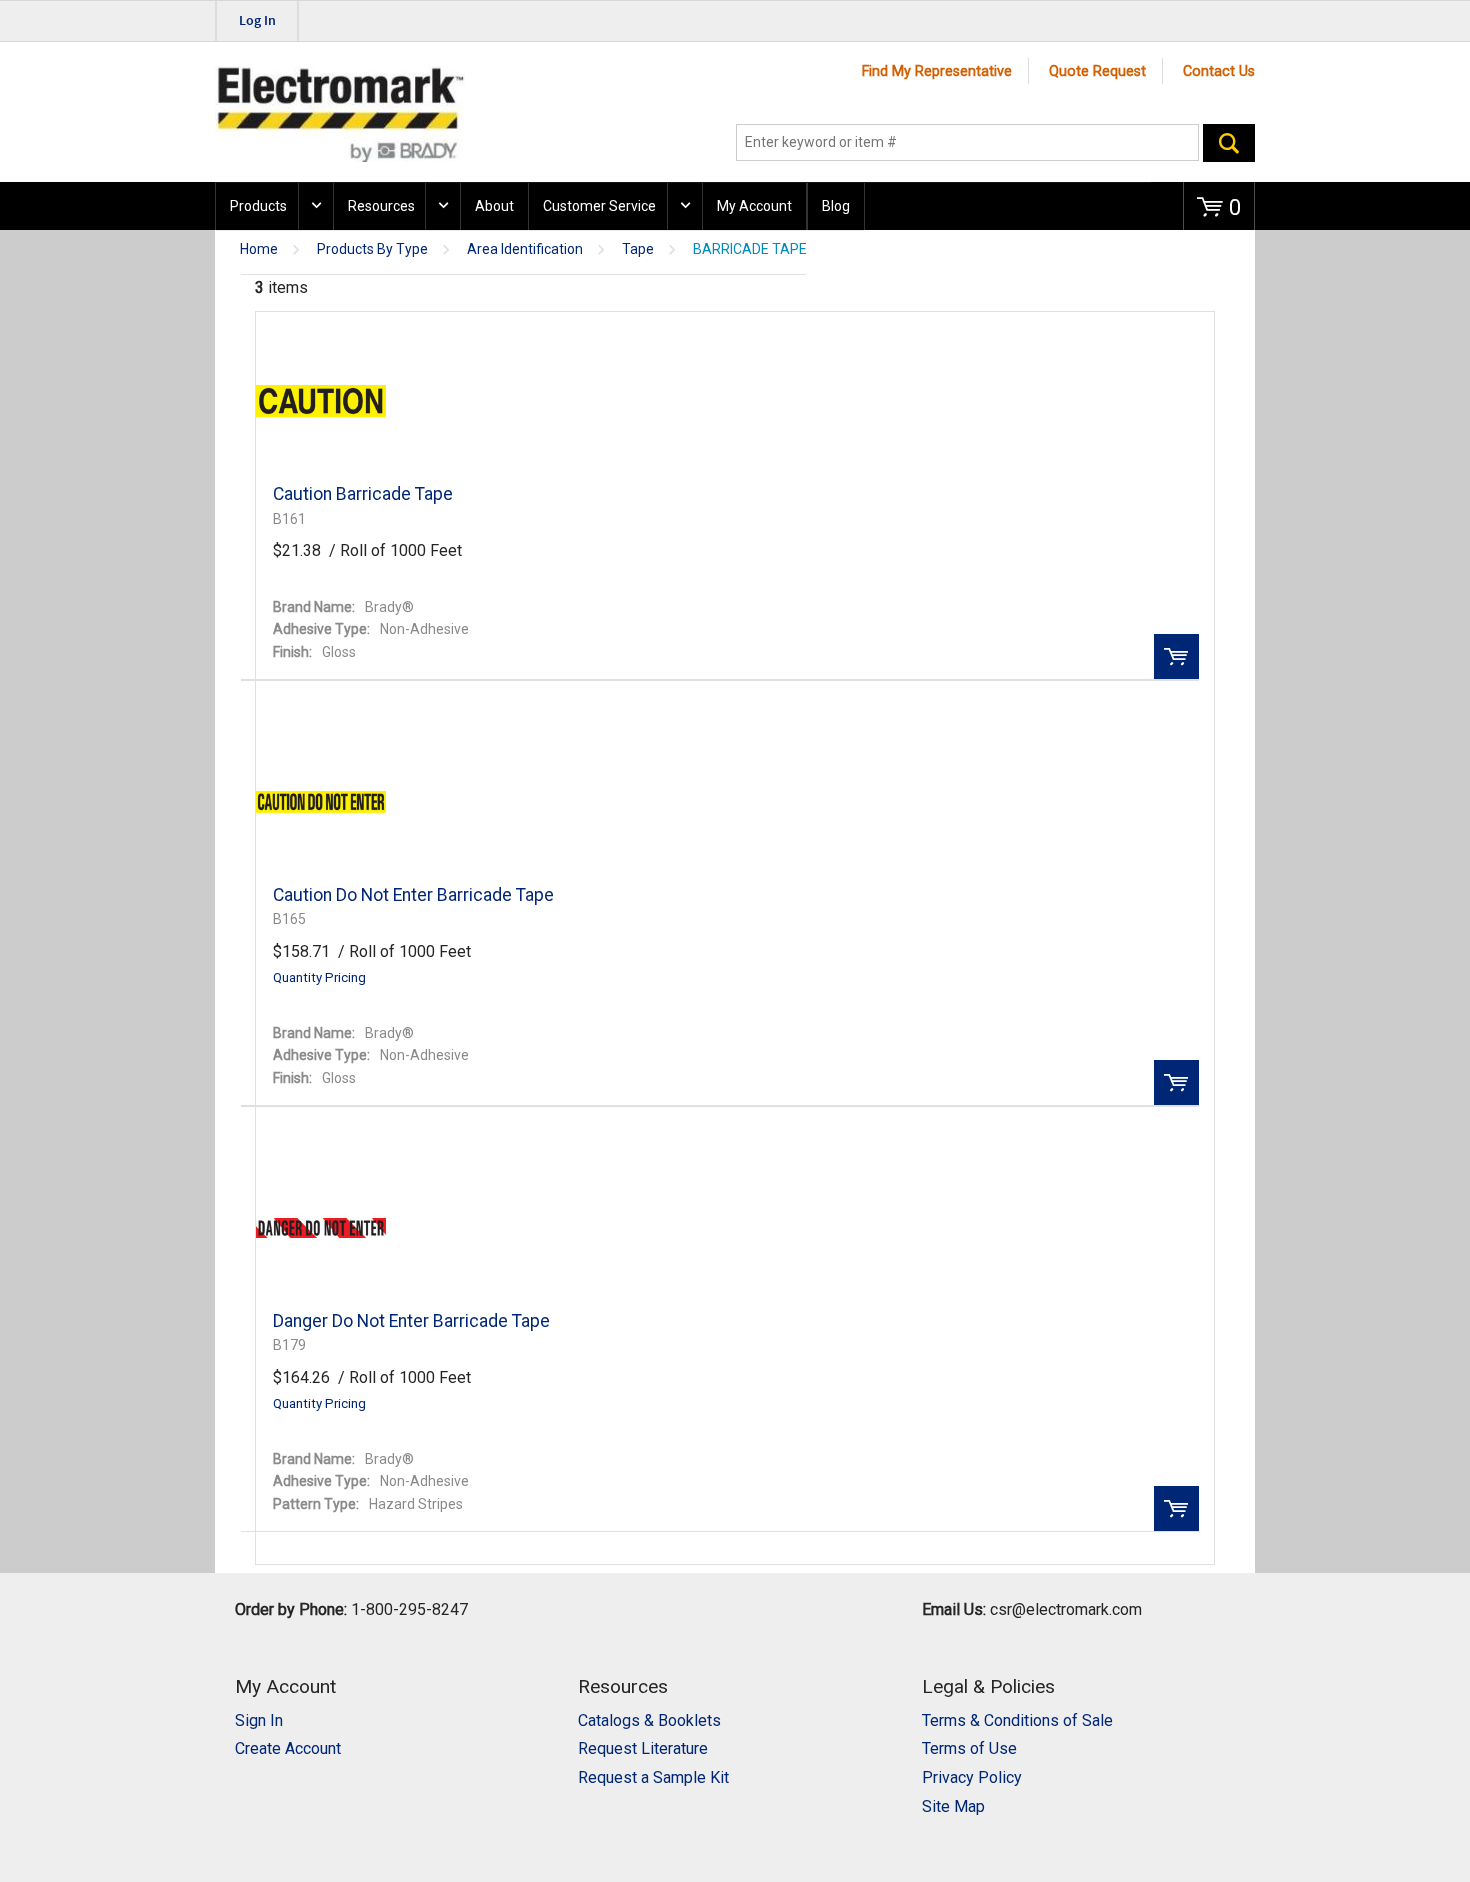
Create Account (288, 1748)
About (494, 206)
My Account (754, 206)
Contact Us (1219, 71)
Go (1229, 143)
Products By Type (372, 249)
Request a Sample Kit (653, 1777)
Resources (381, 206)
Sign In (259, 1720)
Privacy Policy (972, 1777)
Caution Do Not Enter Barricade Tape (413, 895)
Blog (836, 206)
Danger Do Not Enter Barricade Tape (411, 1321)
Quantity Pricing (319, 977)
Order (1176, 656)
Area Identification (525, 249)
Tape (638, 249)
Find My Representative (937, 71)
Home (259, 249)
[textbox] (967, 143)
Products (258, 206)
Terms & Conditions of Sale (1017, 1720)
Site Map (953, 1806)
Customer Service (599, 206)
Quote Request (1097, 71)
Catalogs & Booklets (649, 1720)
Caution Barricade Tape (363, 494)
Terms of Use (969, 1748)
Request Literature (643, 1748)
